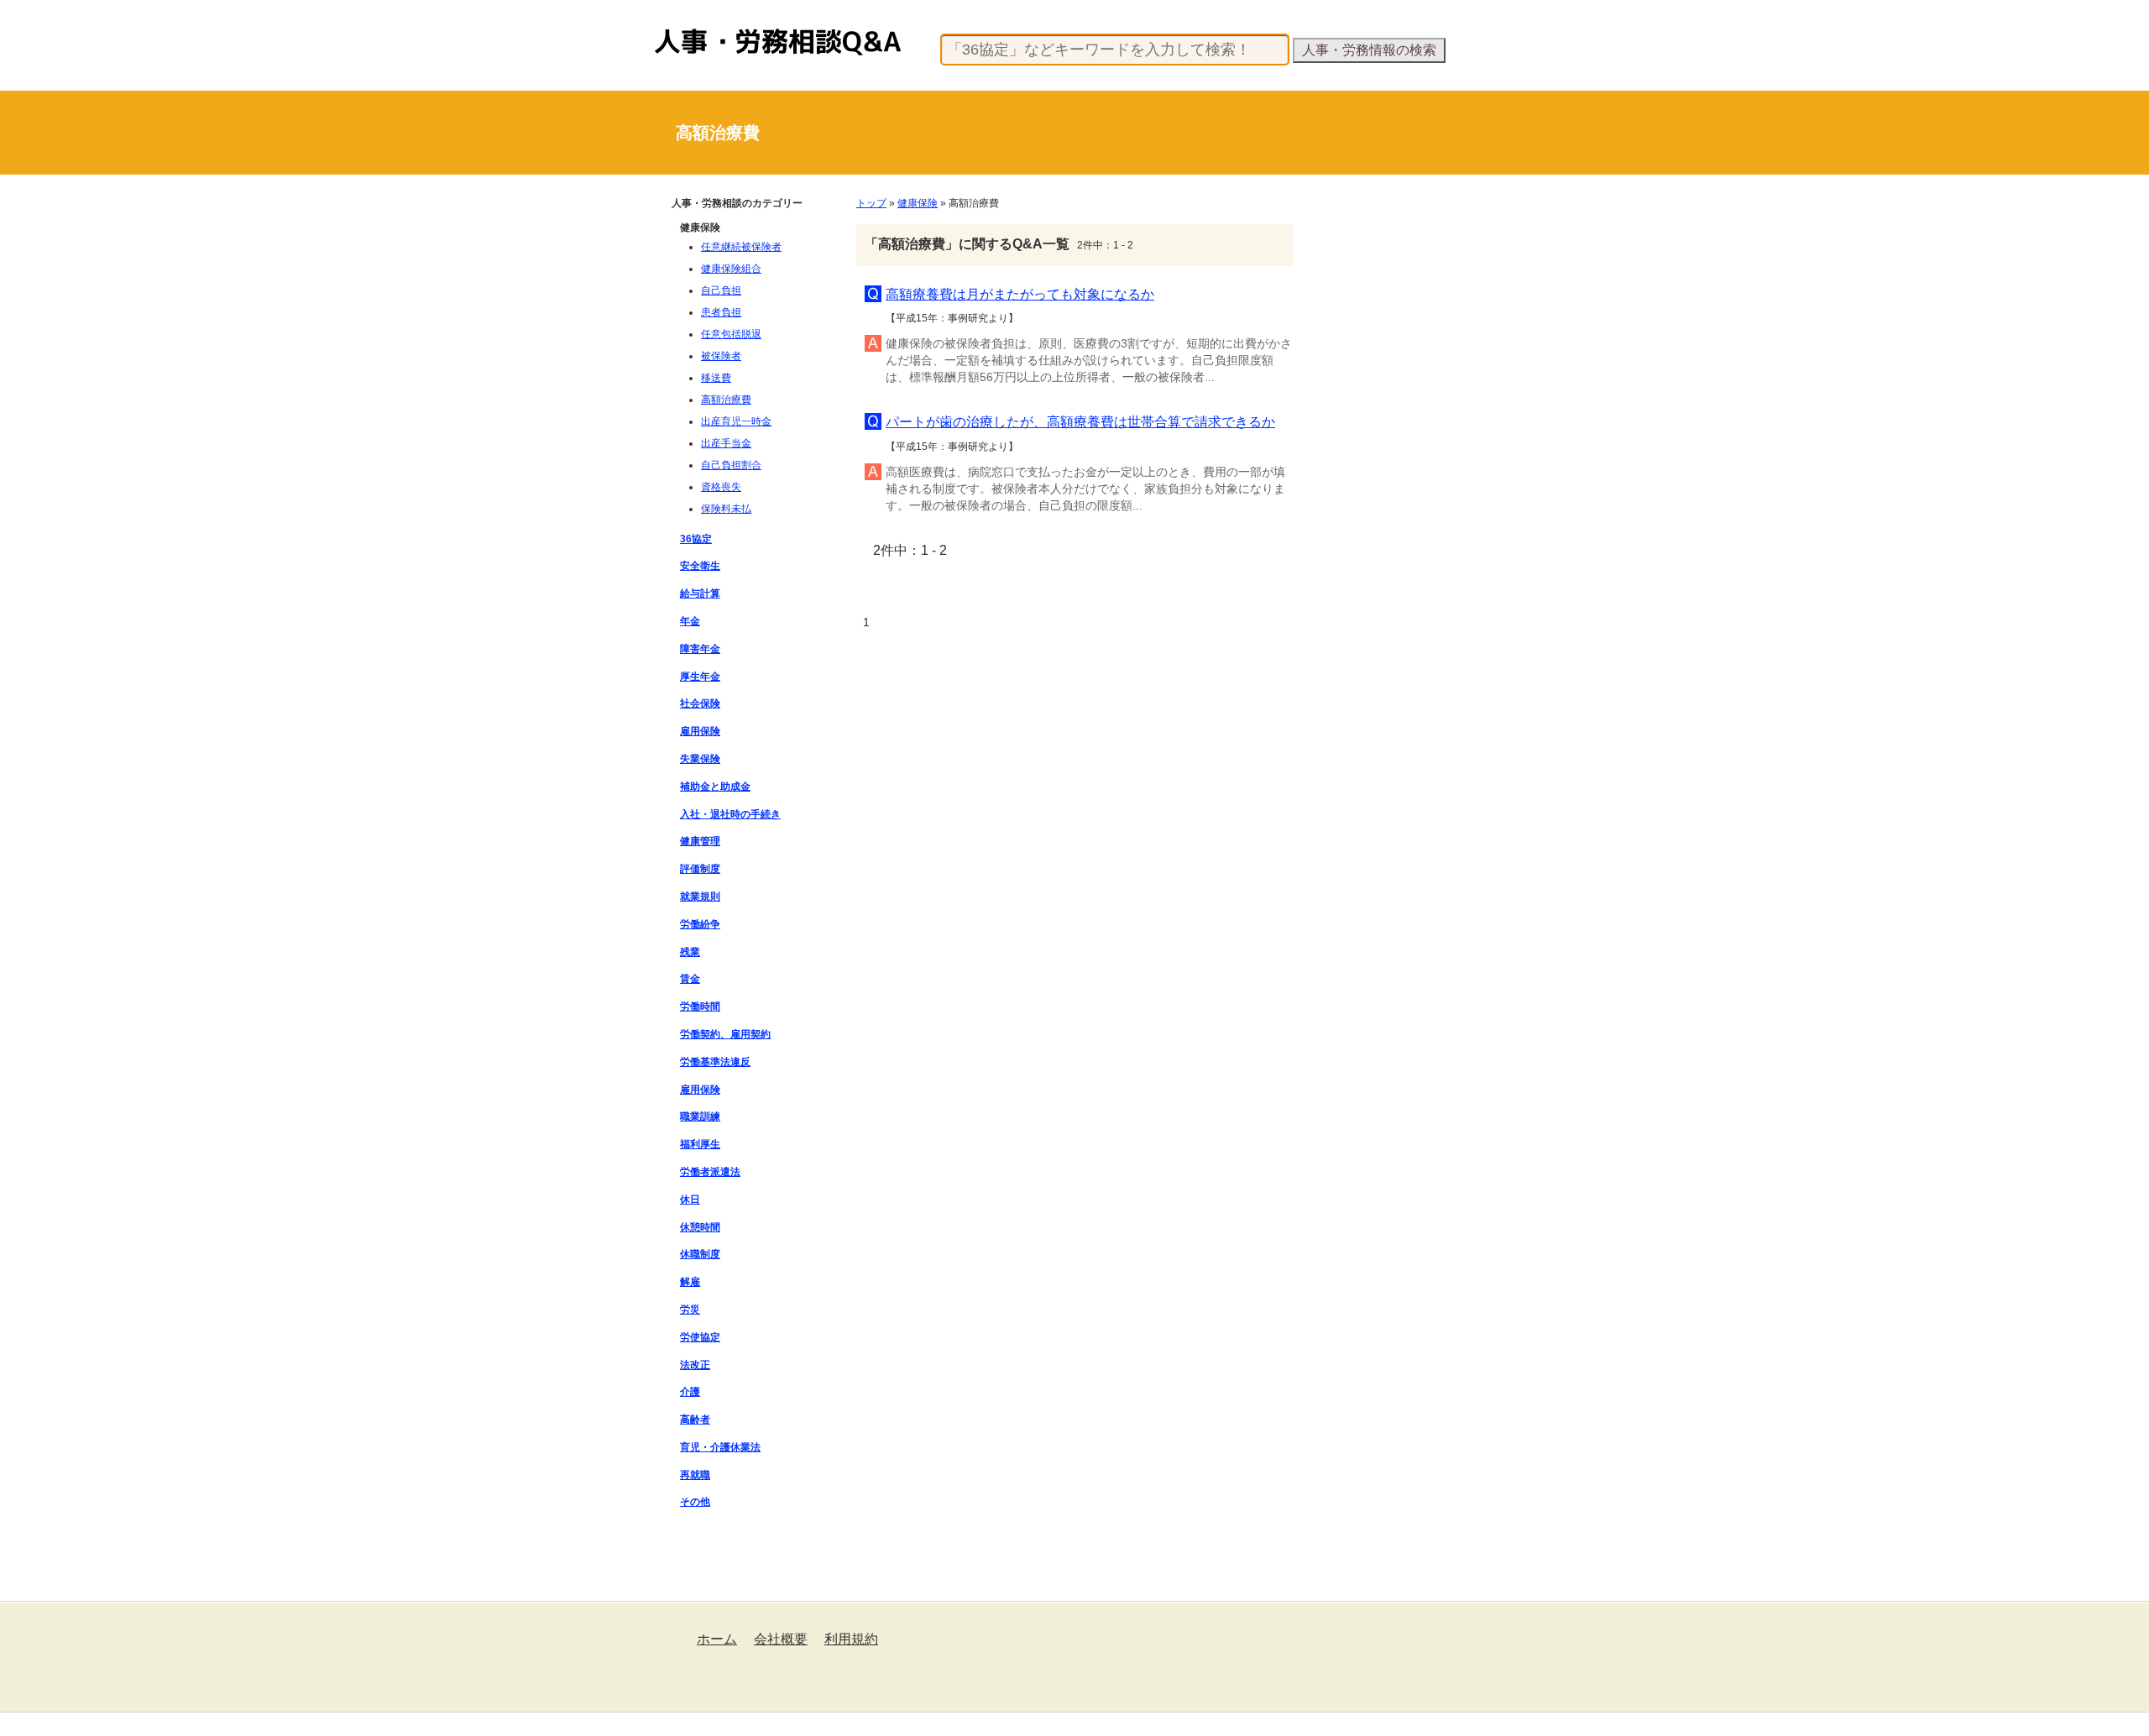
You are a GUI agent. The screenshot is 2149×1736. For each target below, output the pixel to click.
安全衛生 (700, 566)
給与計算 (700, 593)
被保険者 (721, 356)
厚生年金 (700, 677)
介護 (690, 1392)
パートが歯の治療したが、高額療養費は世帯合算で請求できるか (1080, 422)
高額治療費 (726, 400)
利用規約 (851, 1639)
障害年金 (700, 649)
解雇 (690, 1282)
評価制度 (700, 869)
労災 (690, 1310)
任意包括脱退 (731, 334)
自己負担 (721, 290)
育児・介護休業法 (720, 1447)
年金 (690, 621)
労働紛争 (700, 924)
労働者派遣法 (710, 1172)
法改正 (695, 1365)
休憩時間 (700, 1227)
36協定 (696, 539)
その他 (695, 1502)
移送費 (716, 378)
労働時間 (700, 1007)
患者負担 (721, 312)
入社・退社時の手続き (730, 814)
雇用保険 (700, 731)
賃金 (690, 979)
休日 (690, 1200)
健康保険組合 (731, 269)
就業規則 (700, 897)
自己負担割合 (731, 465)
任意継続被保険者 (741, 247)
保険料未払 (726, 509)
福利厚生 (700, 1144)
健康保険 (918, 203)
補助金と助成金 (715, 787)
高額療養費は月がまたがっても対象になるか (1020, 294)
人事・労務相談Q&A (701, 29)
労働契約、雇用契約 (725, 1034)
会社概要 (781, 1639)
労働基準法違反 (715, 1062)
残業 (690, 952)
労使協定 (700, 1337)
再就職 (695, 1475)
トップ (871, 203)
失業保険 (700, 759)
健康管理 (700, 841)
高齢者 (695, 1420)
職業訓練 (700, 1116)
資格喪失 (721, 487)
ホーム (717, 1639)
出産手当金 (726, 443)
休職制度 (700, 1254)
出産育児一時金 (736, 421)
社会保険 (700, 703)
